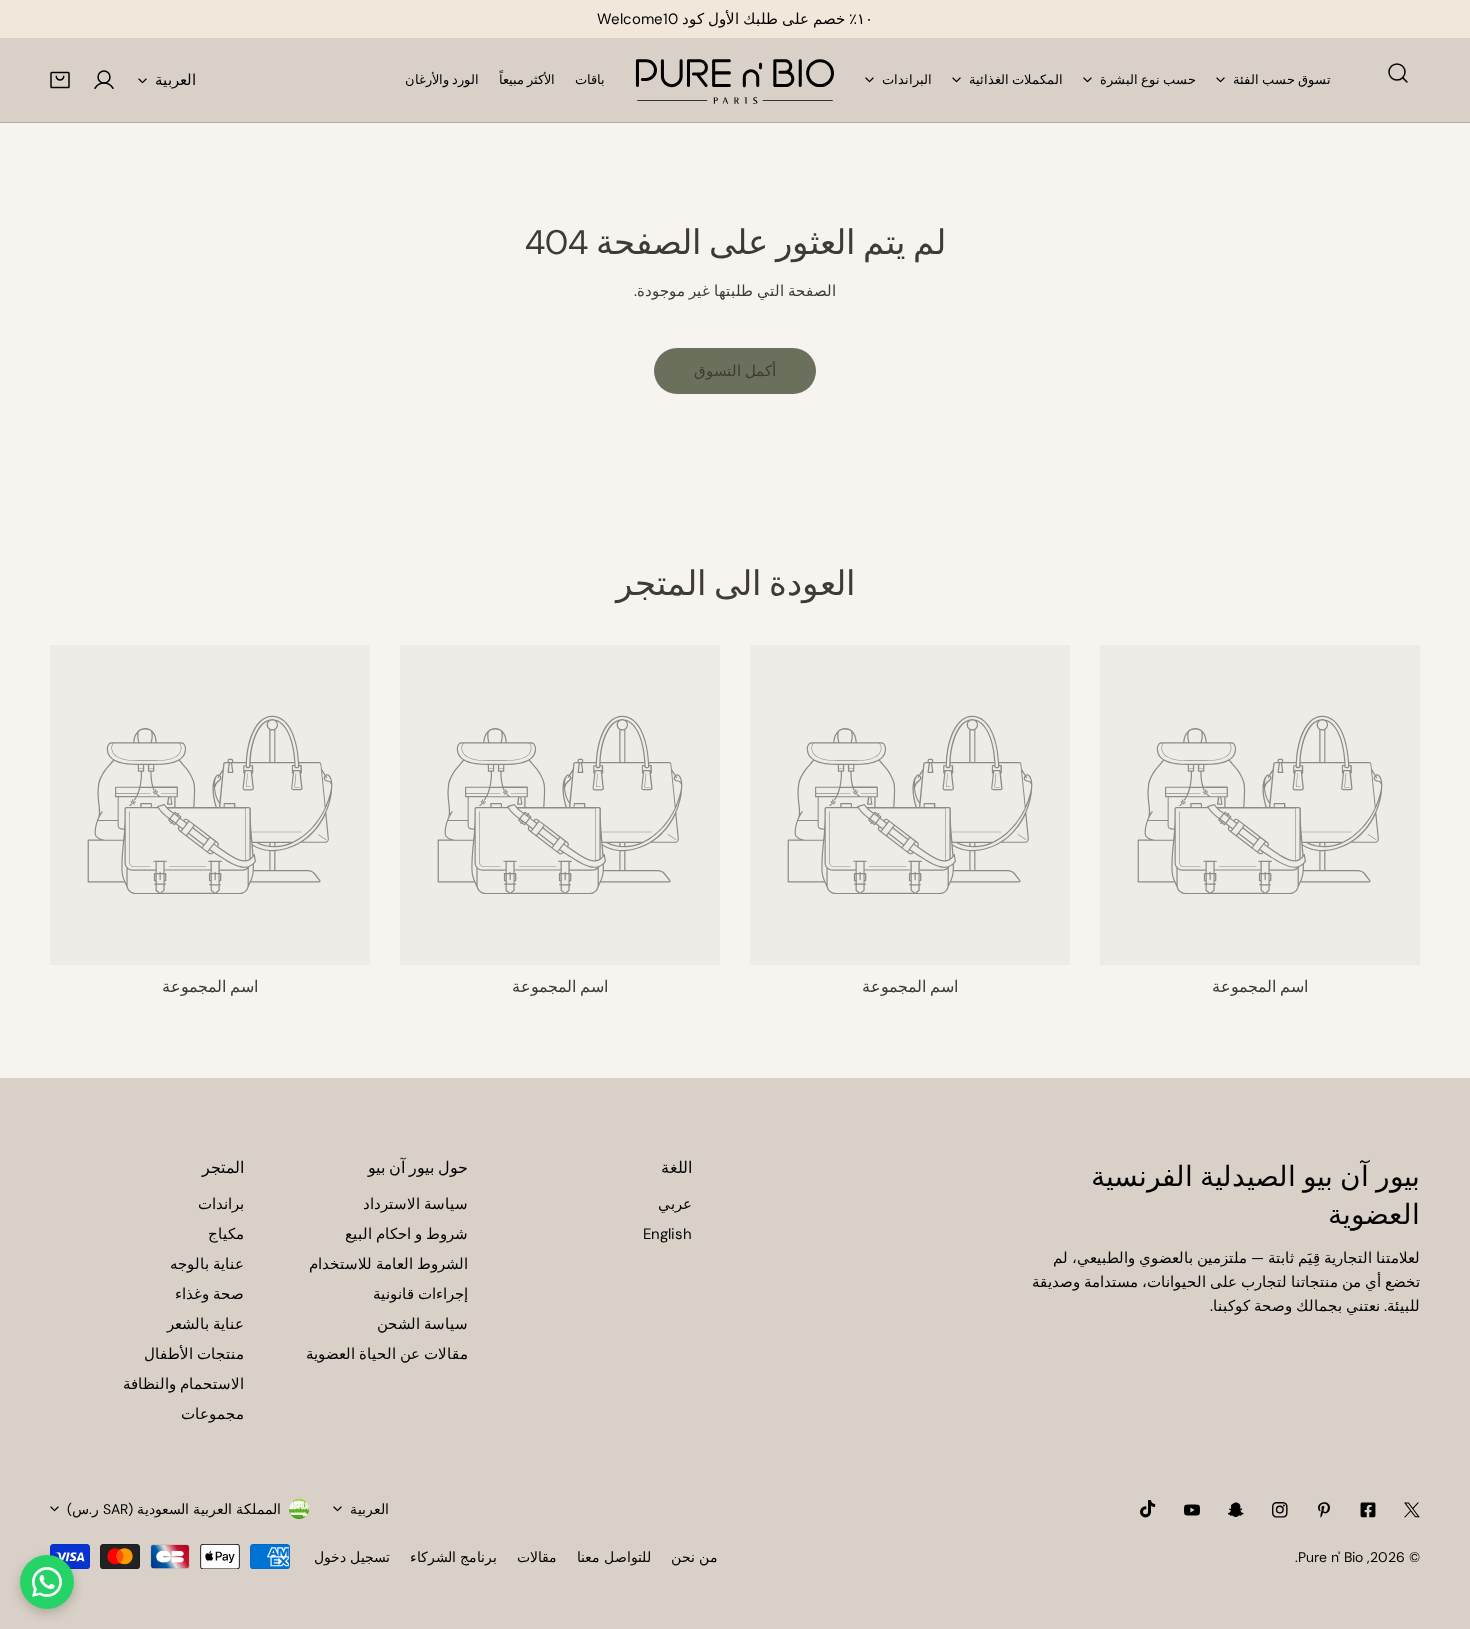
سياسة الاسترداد (415, 1204)
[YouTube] (1192, 1510)
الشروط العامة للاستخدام (388, 1264)
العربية (175, 80)
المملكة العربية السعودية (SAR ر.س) (174, 1509)
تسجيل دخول (352, 1557)
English (667, 1234)
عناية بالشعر (205, 1324)
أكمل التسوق (735, 371)
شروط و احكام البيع (406, 1234)
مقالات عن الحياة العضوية (387, 1354)
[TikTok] (1148, 1509)
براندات (221, 1204)
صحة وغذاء (209, 1294)
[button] (60, 80)
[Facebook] (1368, 1510)
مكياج (226, 1234)
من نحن (694, 1557)
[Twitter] (1412, 1510)
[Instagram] (1280, 1510)
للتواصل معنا (614, 1557)
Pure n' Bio (1330, 1557)
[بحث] (1398, 73)
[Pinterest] (1324, 1510)
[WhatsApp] (47, 1582)
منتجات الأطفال (194, 1354)
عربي (675, 1204)
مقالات (537, 1557)
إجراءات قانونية (420, 1294)
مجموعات (212, 1414)
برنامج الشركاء (453, 1557)
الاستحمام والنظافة (183, 1384)
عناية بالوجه (207, 1264)
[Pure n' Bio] (735, 80)
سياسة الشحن (422, 1324)
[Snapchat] (1236, 1510)
